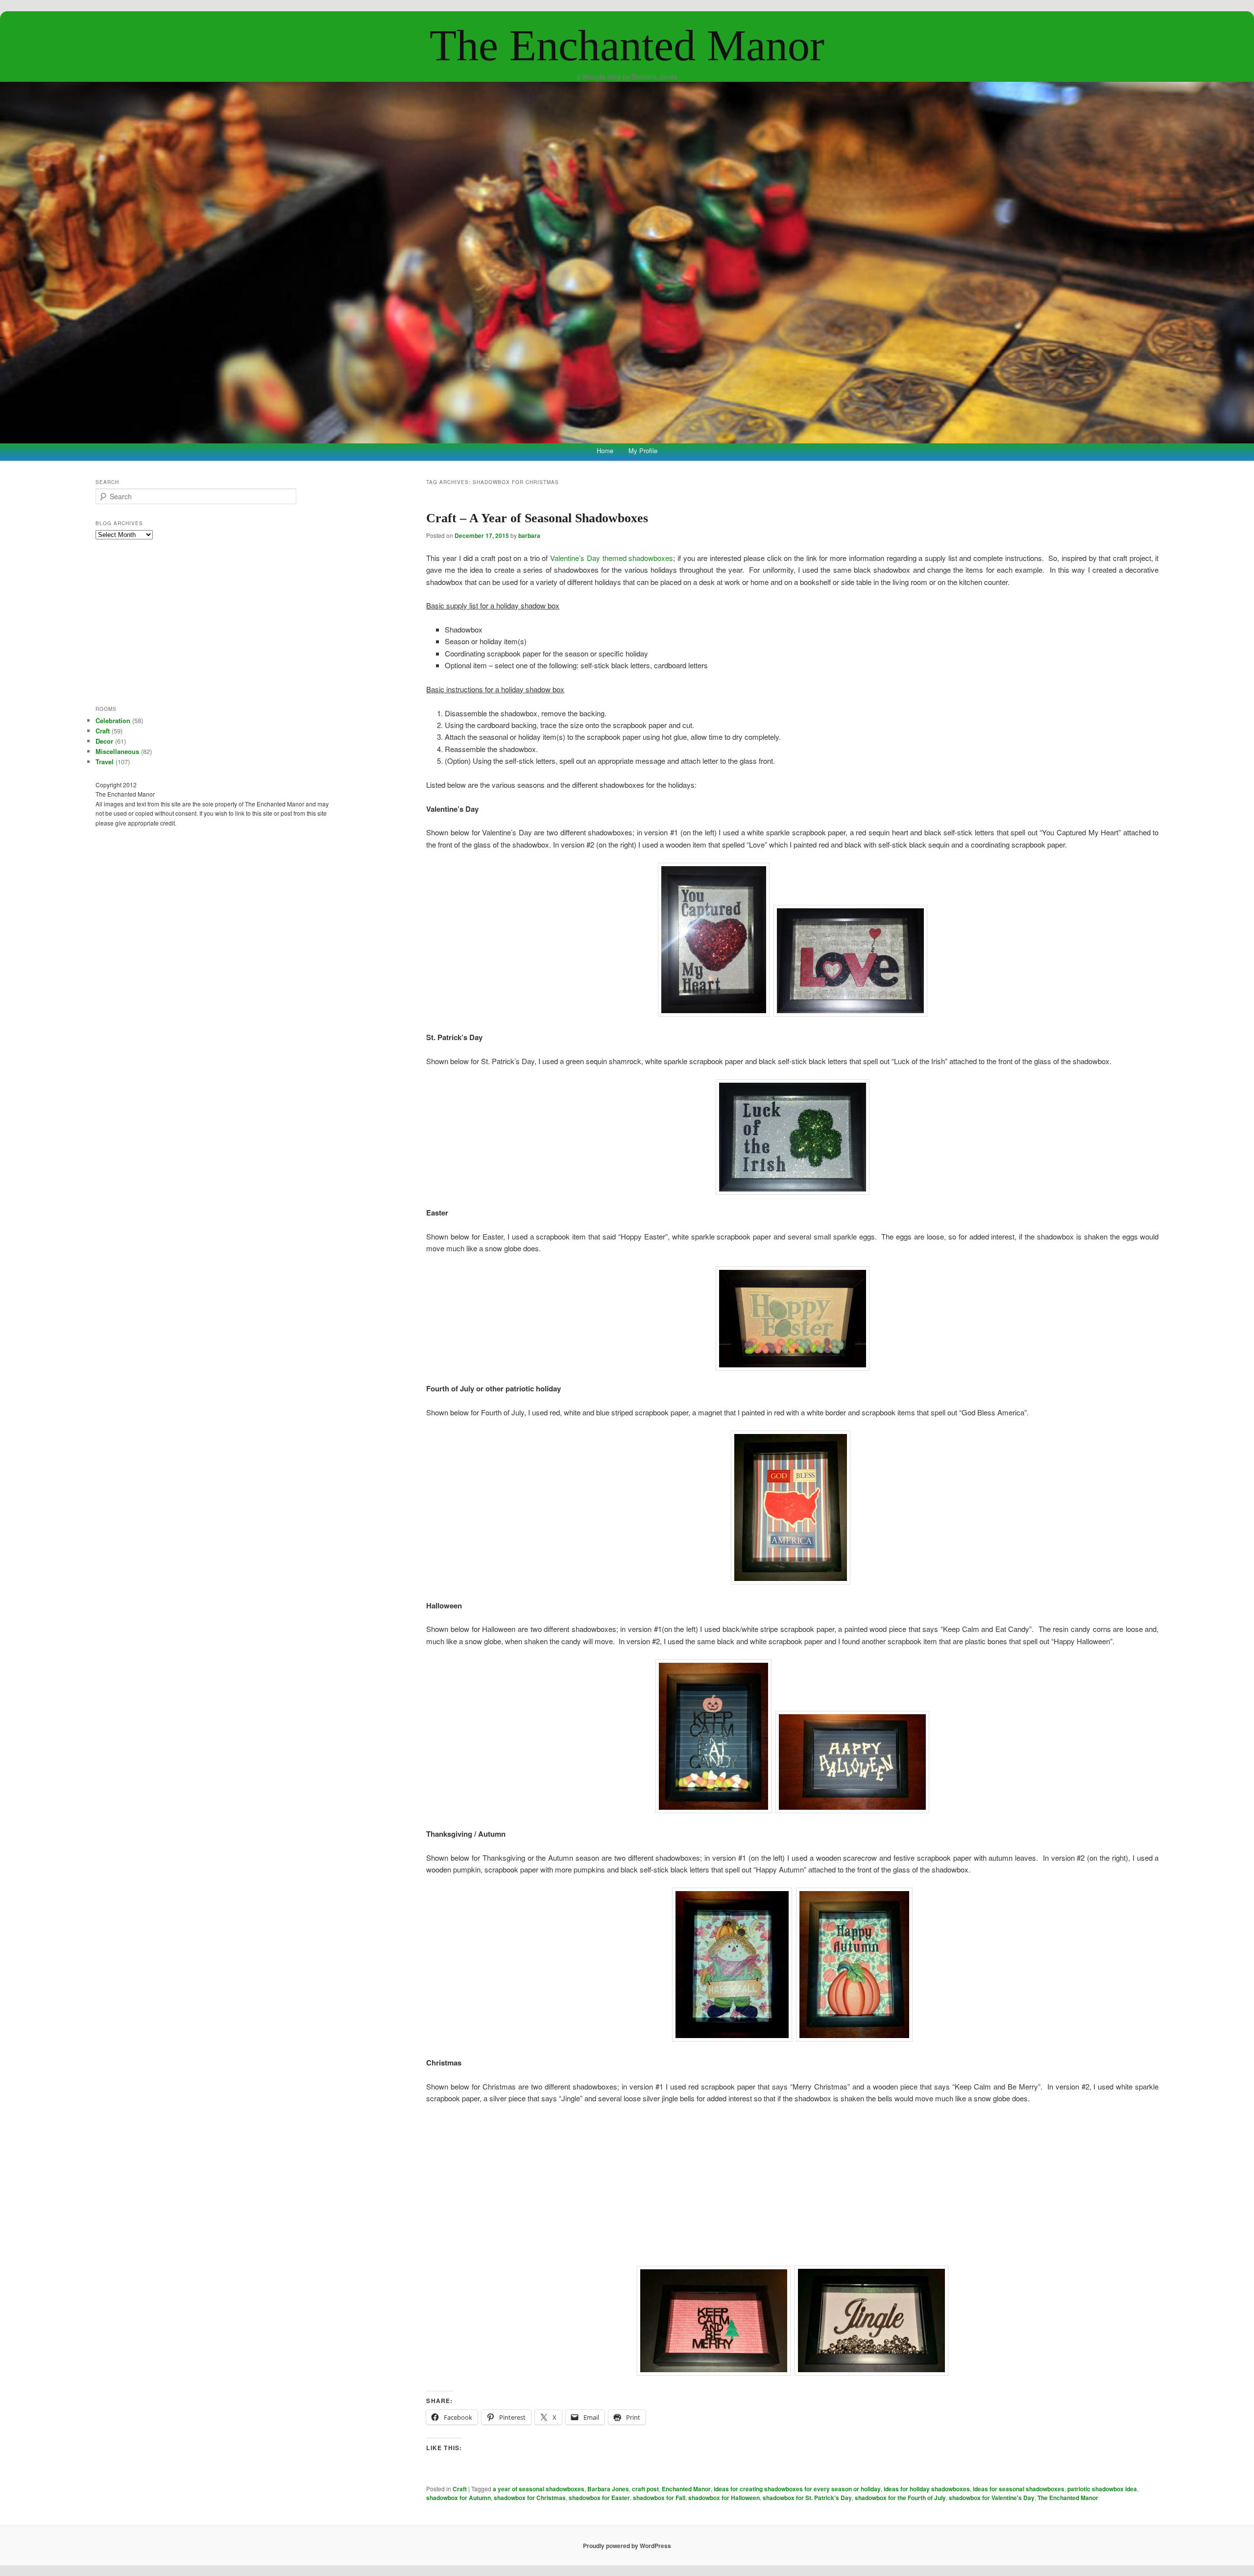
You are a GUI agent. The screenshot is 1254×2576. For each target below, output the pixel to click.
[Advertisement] (793, 2185)
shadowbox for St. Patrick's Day (807, 2498)
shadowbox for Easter (599, 2498)
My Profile (643, 450)
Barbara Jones (608, 2489)
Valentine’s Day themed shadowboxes (612, 558)
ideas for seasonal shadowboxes (1019, 2489)
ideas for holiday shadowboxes (927, 2489)
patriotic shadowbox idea (1102, 2489)
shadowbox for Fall (659, 2498)
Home (605, 450)
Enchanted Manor (686, 2489)
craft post (645, 2489)
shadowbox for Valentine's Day (992, 2498)
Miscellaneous (117, 751)
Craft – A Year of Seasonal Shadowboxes (537, 518)
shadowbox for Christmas (530, 2498)
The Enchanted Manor (627, 45)
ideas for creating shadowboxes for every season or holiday (797, 2489)
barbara (529, 535)
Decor (104, 741)
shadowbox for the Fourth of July (900, 2498)
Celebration (113, 720)
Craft (460, 2489)
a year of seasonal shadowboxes (539, 2489)
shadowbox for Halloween (724, 2498)
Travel (105, 762)
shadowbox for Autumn (458, 2498)
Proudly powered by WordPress (627, 2546)
